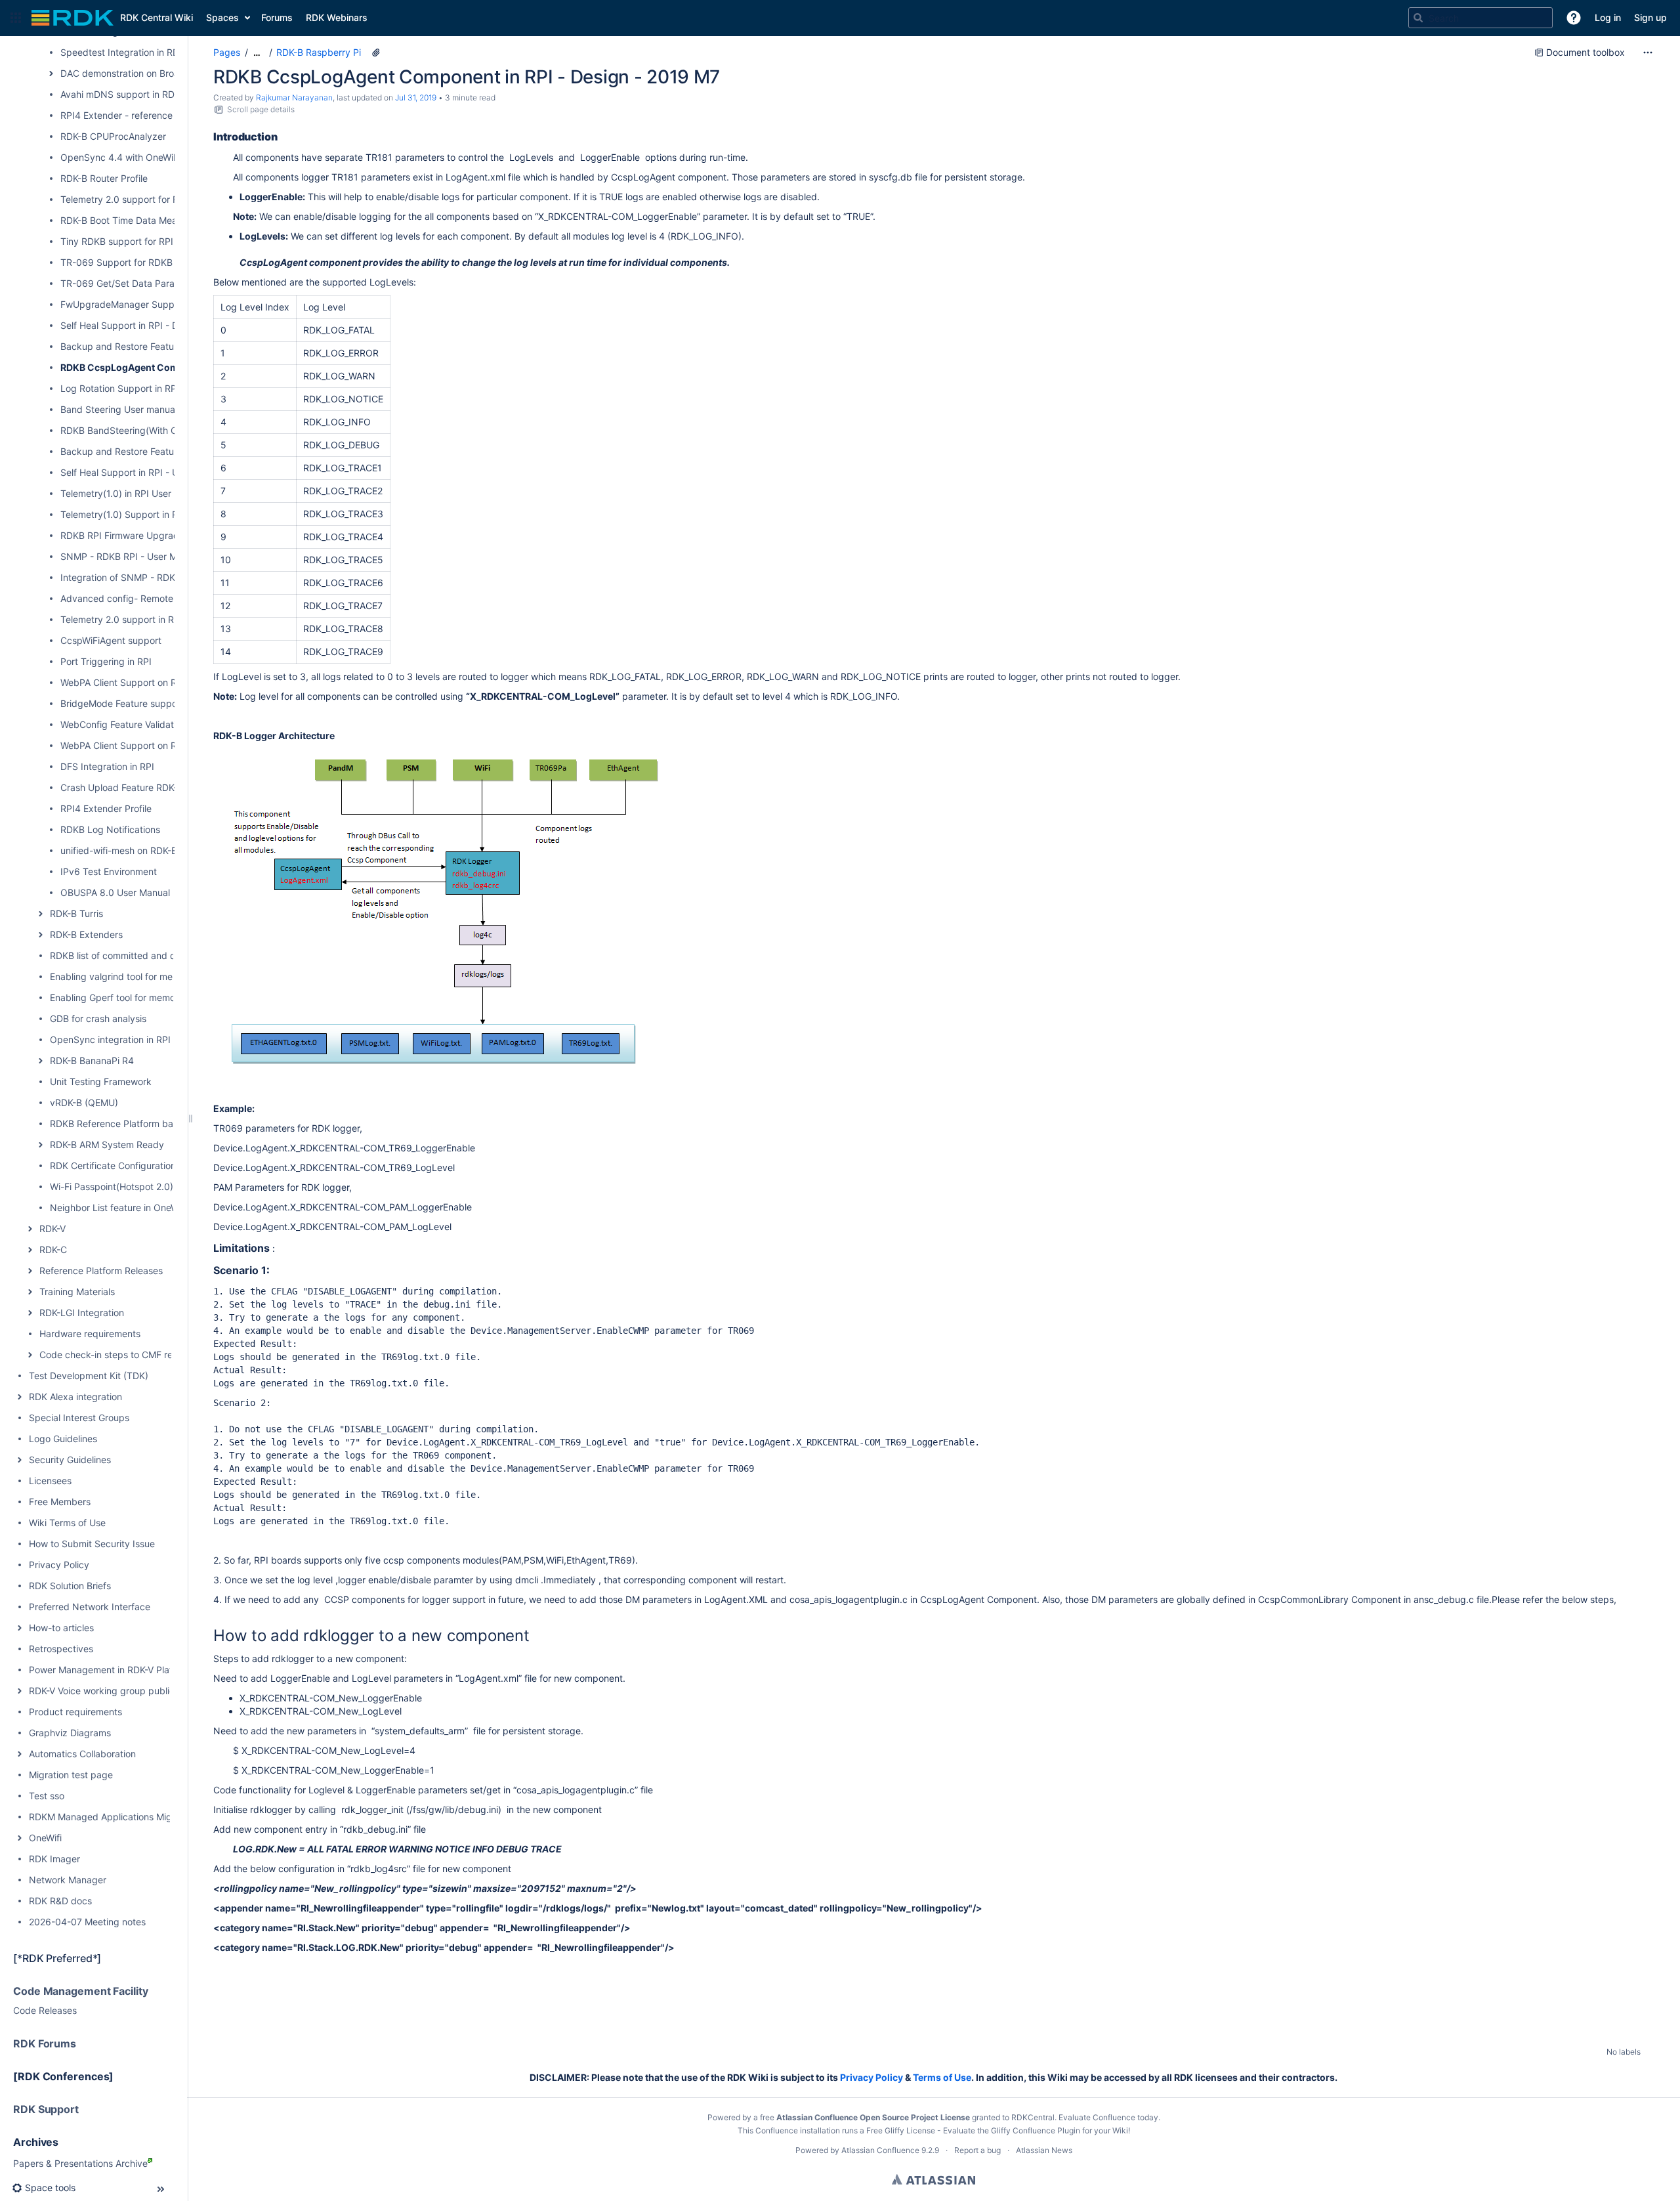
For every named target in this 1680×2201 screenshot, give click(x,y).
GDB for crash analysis (98, 1018)
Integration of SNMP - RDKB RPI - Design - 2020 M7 (172, 577)
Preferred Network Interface (90, 1607)
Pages (227, 52)
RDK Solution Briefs (70, 1586)
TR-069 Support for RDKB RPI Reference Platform (168, 262)
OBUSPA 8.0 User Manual (115, 892)
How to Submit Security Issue (92, 1544)
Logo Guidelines (63, 1439)
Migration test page (71, 1775)
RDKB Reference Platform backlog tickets (139, 1123)
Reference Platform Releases (101, 1271)
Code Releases (45, 2010)
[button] (16, 18)
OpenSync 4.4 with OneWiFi (120, 157)
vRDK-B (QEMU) (84, 1102)
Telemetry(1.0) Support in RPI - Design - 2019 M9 (166, 514)
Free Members (60, 1502)
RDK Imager (54, 1859)
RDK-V (52, 1229)
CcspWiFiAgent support (111, 640)
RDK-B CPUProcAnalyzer (113, 136)
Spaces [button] (222, 17)
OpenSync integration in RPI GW (119, 1039)
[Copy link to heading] (282, 137)
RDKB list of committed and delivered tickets (146, 955)
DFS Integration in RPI (107, 766)
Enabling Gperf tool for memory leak (127, 997)
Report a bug (977, 2150)
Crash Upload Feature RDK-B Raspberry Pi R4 (158, 787)
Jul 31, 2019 (416, 97)
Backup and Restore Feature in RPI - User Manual (166, 451)
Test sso (47, 1796)
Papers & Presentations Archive (80, 2163)
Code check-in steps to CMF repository (123, 1355)
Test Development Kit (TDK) (89, 1376)
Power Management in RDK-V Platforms (113, 1670)
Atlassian (934, 2179)
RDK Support (46, 2109)
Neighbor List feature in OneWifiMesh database (151, 1207)
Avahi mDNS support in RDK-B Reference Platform (167, 94)
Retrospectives (61, 1649)
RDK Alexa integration (75, 1397)
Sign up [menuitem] (1650, 17)
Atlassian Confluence (880, 2150)
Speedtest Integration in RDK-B (127, 52)
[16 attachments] (376, 53)
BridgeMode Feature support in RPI (136, 703)
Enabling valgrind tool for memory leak (132, 976)
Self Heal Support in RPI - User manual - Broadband (171, 472)
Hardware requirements (90, 1334)
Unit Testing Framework (101, 1081)
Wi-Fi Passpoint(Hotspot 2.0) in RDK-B (131, 1186)
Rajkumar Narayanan (294, 97)
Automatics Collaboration (82, 1754)
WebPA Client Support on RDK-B (129, 682)
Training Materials (77, 1292)
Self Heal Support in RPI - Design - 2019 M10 (157, 325)
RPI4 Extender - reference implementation (151, 115)
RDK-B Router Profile (104, 178)
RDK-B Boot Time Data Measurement (139, 220)
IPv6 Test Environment (109, 871)
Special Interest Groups (79, 1418)
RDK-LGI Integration (82, 1313)
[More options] (1648, 53)
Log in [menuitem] (1608, 17)
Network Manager (68, 1880)
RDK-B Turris (76, 913)
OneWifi (45, 1838)
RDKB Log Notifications (110, 829)
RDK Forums (45, 2043)
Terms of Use (942, 2077)
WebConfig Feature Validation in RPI (137, 724)
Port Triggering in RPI (106, 661)
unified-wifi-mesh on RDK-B (119, 850)
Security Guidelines (70, 1460)
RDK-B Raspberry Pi (319, 52)
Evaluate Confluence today (1108, 2117)
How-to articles (61, 1628)
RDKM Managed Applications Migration (113, 1817)
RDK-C (53, 1250)
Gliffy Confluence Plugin (1036, 2130)
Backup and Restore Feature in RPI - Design (154, 346)
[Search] (1418, 18)
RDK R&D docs (60, 1901)
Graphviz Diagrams (70, 1733)
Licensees (50, 1481)
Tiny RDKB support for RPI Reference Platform (159, 241)
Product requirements (75, 1712)
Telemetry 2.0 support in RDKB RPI (135, 619)
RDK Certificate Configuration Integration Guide (151, 1165)
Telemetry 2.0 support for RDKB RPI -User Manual (167, 199)
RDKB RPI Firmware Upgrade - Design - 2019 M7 (165, 535)
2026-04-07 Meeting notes (87, 1922)
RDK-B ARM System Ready (107, 1144)
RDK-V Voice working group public (102, 1691)
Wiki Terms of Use (67, 1523)
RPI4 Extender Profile (106, 808)
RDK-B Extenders (86, 934)
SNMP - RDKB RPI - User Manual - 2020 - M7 (157, 556)
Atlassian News (1044, 2150)
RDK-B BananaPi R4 (92, 1060)
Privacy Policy (59, 1565)
